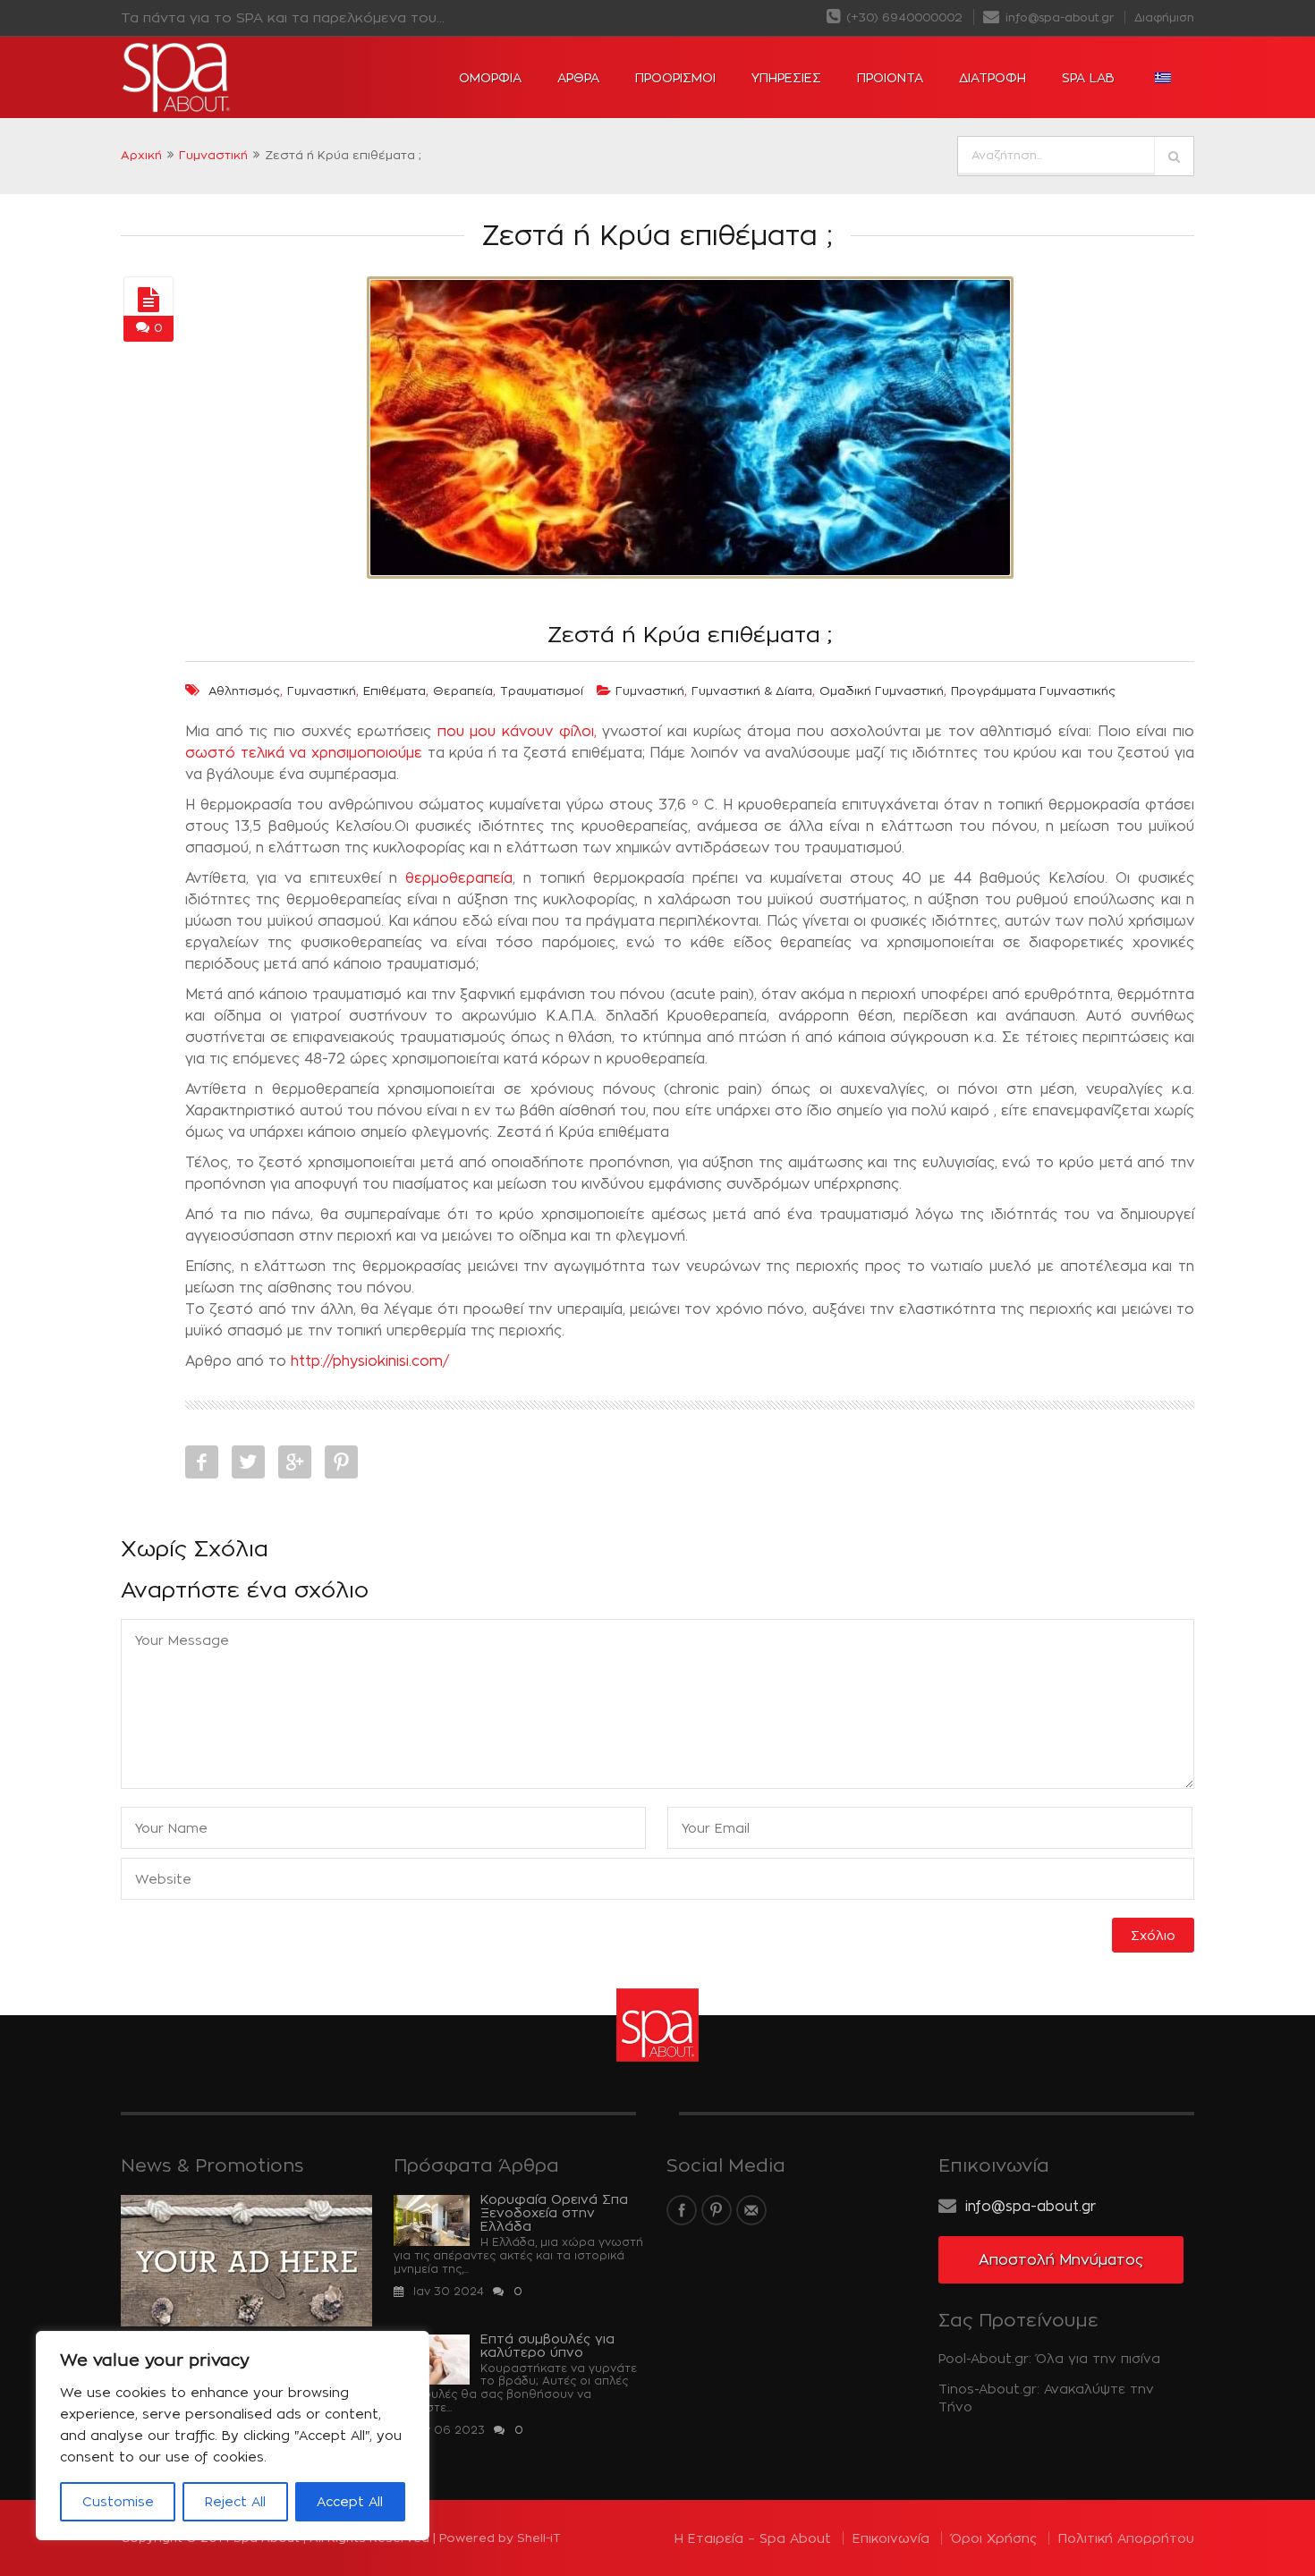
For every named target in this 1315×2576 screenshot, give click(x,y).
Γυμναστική (213, 155)
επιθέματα (394, 691)
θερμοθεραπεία (459, 878)
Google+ (295, 1462)
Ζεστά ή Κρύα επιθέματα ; (690, 634)
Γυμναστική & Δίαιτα (752, 691)
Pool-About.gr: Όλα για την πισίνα (1049, 2358)
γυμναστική (322, 691)
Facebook (202, 1462)
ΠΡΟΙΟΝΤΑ (890, 77)
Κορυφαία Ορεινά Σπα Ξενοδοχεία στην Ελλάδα (554, 2212)
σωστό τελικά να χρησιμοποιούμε (304, 753)
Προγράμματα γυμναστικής (1033, 691)
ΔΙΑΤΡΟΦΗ (993, 77)
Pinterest (341, 1462)
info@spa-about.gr (1058, 17)
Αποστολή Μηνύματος (1061, 2260)
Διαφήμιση (1164, 17)
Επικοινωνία (891, 2538)
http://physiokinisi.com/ (370, 1361)
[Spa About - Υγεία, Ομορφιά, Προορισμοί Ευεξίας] (228, 78)
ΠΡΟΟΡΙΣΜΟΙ (675, 77)
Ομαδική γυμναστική (882, 691)
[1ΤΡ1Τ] (148, 301)
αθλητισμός (244, 691)
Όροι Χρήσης (994, 2538)
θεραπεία (463, 691)
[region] (233, 2436)
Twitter (248, 1462)
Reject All (235, 2501)
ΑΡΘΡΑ (578, 77)
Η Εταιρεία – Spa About (753, 2538)
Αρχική (141, 155)
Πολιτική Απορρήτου (1126, 2538)
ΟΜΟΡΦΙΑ (490, 77)
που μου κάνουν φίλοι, (514, 731)
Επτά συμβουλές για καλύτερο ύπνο (547, 2345)
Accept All (350, 2501)
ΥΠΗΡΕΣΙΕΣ (786, 77)
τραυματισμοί (542, 691)
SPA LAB (1088, 77)
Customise (118, 2501)
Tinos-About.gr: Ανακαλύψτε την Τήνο (1046, 2398)
